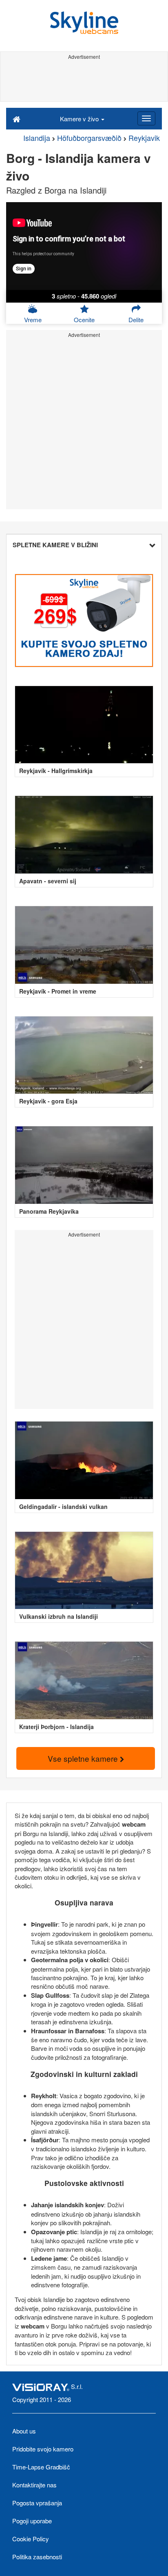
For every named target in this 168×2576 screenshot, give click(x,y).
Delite (136, 320)
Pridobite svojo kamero (43, 2449)
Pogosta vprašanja (37, 2503)
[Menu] (146, 118)
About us (24, 2431)
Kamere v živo (80, 119)
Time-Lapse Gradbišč (41, 2467)
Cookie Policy (31, 2539)
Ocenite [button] (84, 320)
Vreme (33, 320)
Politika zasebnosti (37, 2557)
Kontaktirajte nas (34, 2485)
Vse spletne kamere (84, 1758)
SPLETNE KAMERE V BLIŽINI (55, 545)
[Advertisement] (84, 81)
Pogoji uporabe (32, 2521)
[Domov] (17, 118)
